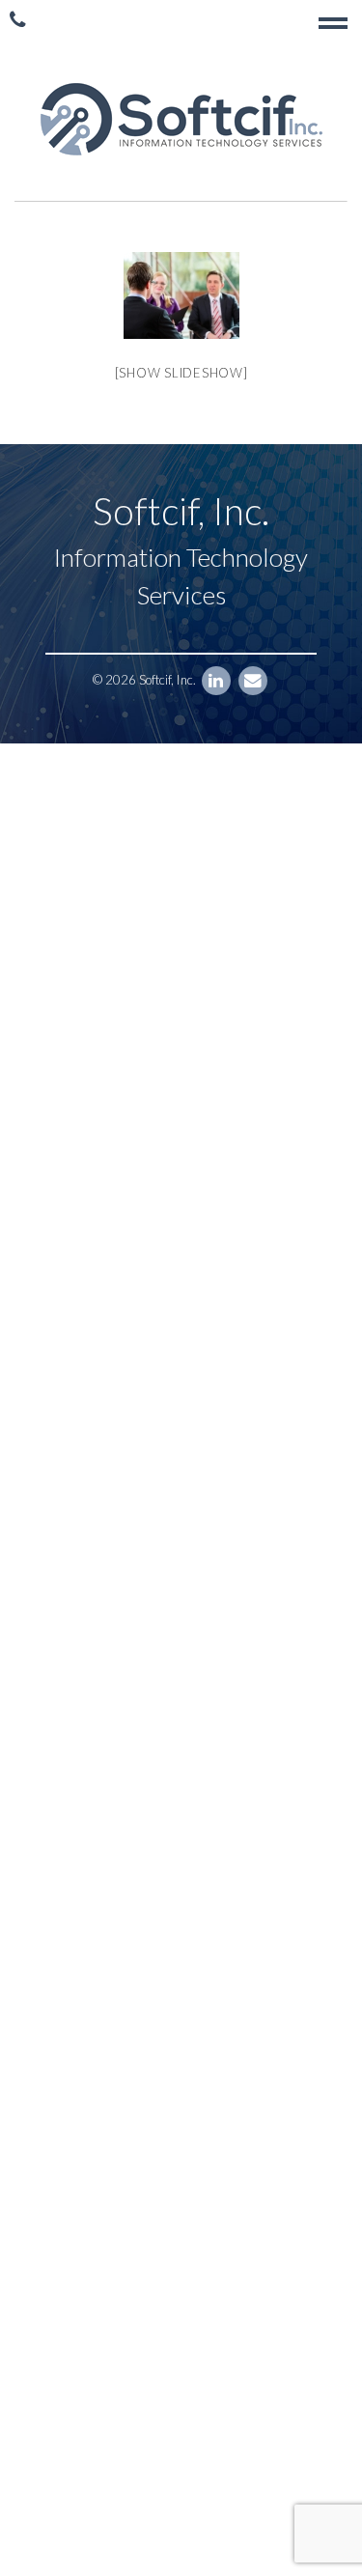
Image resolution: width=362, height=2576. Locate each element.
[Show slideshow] (181, 373)
